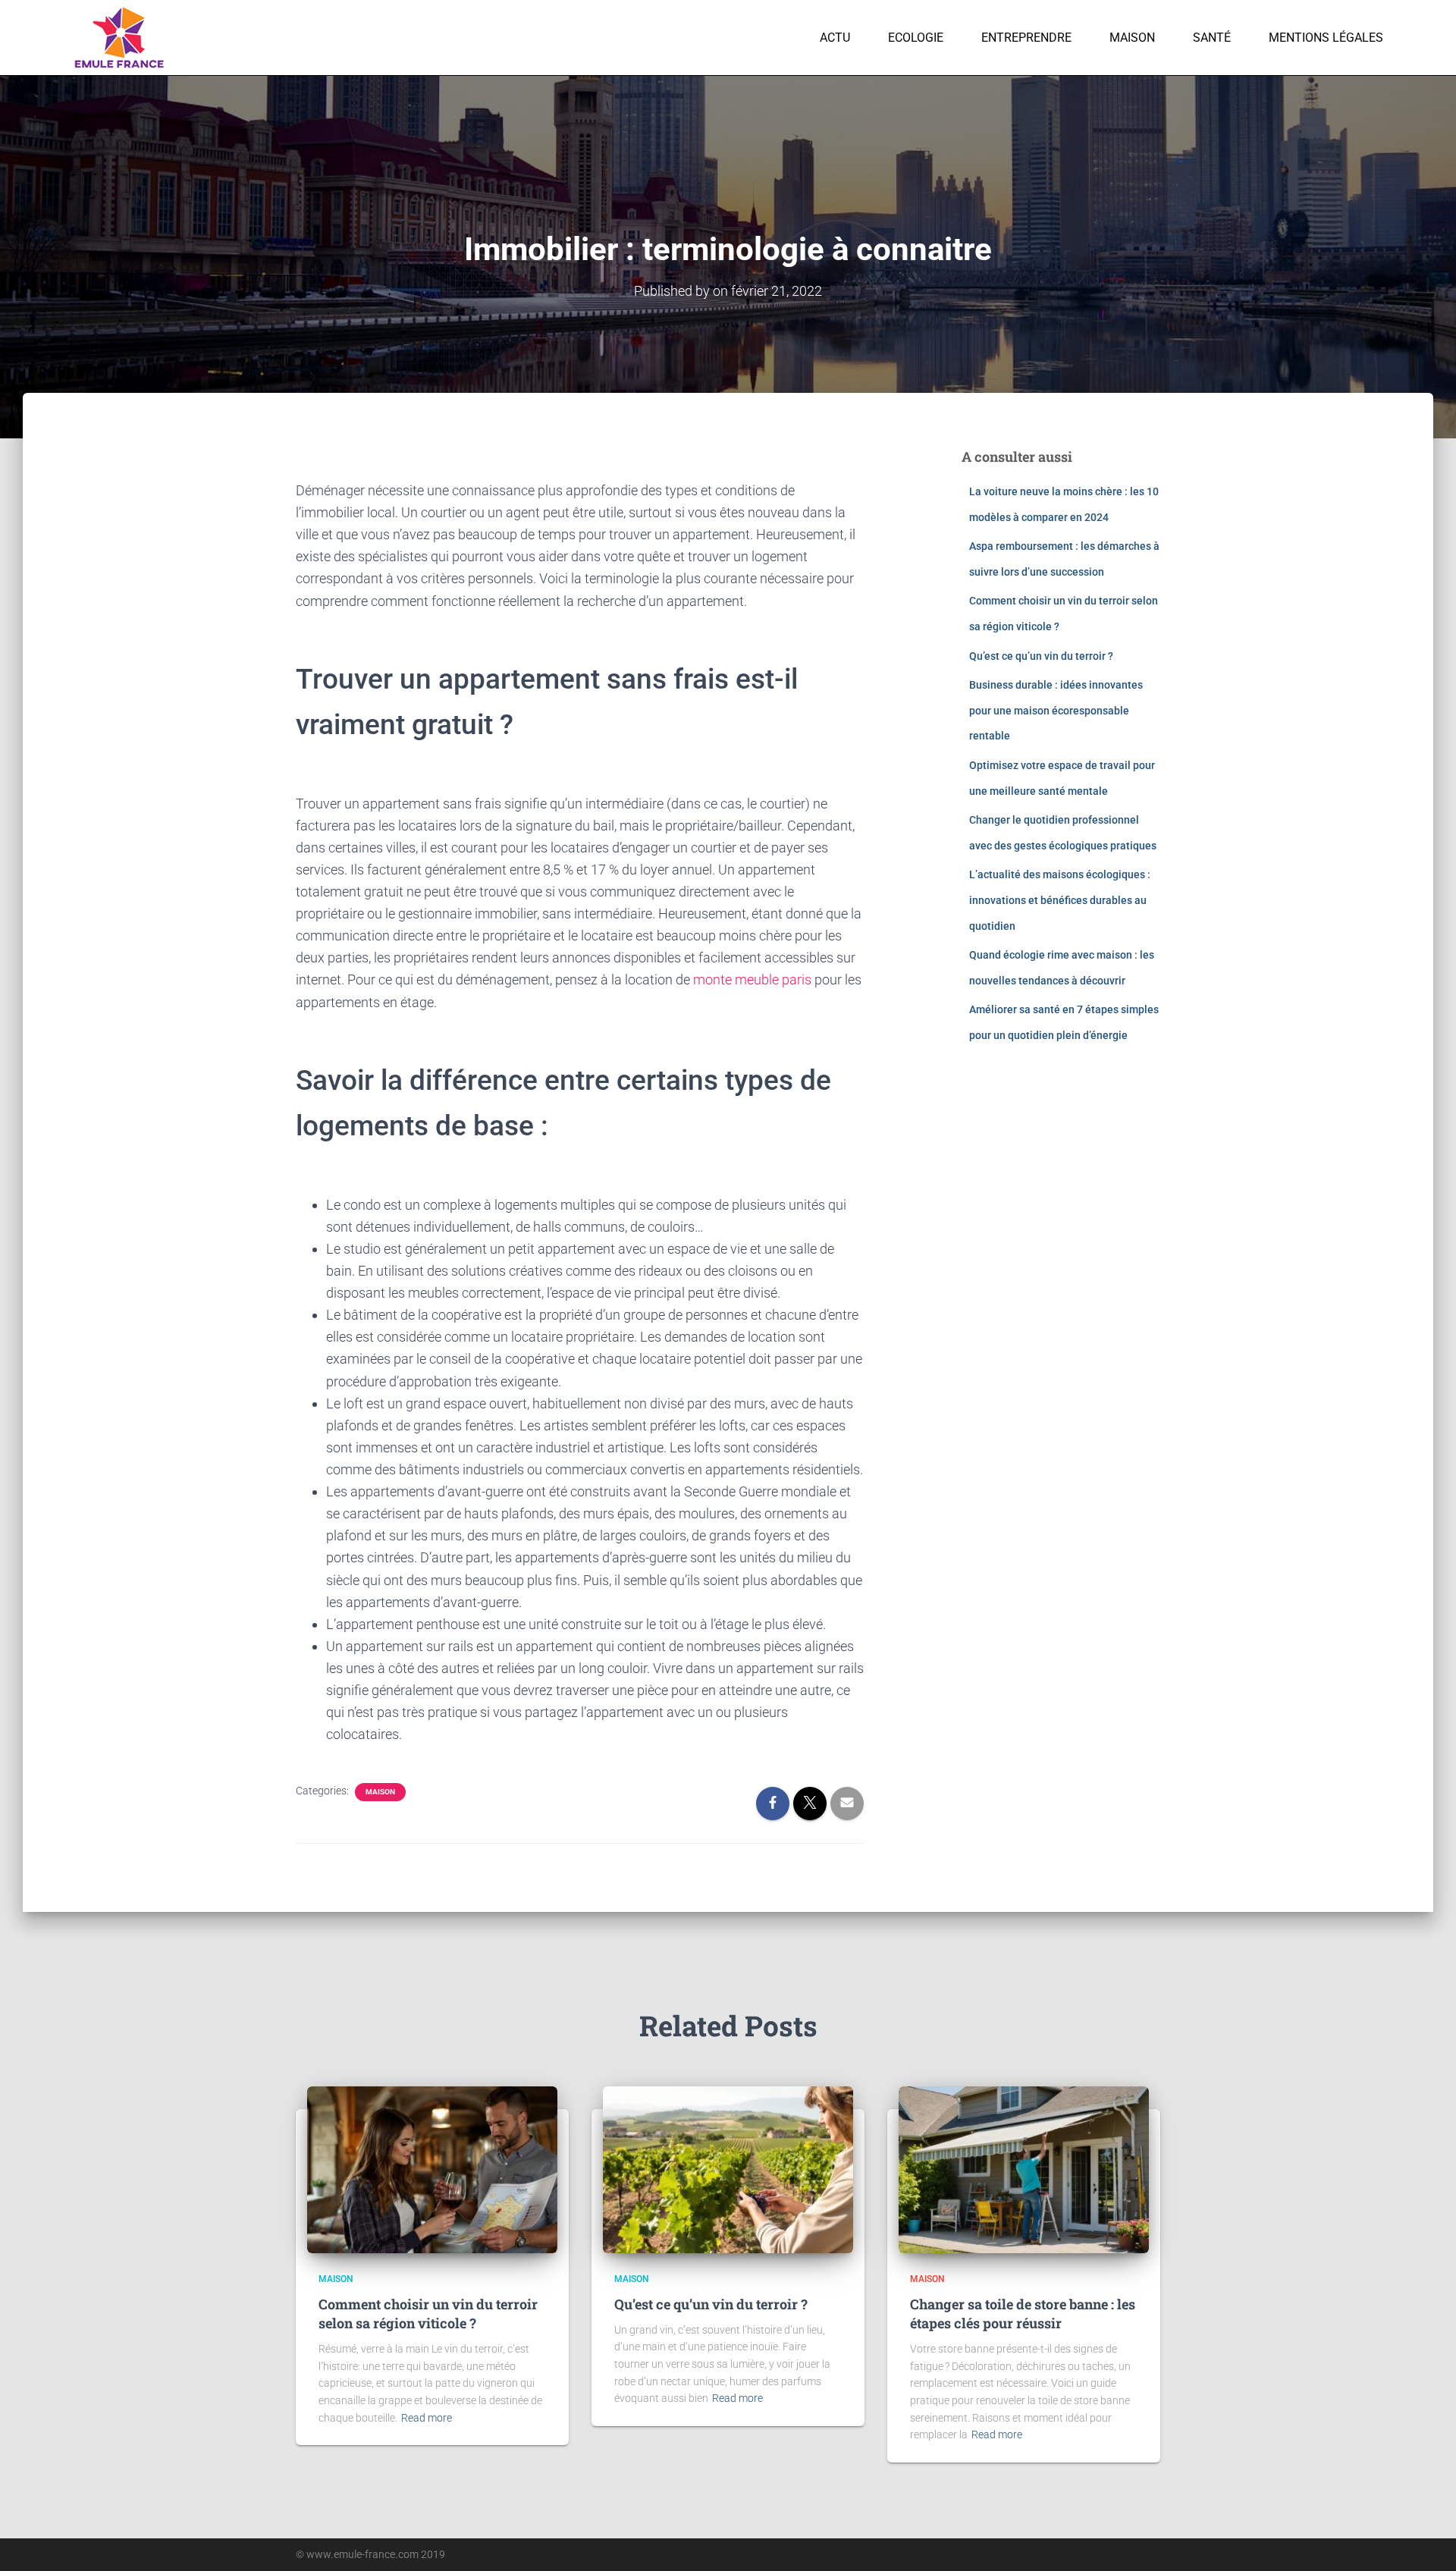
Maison (1132, 38)
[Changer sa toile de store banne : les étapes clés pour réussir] (1024, 2169)
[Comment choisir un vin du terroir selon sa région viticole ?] (432, 2169)
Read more (427, 2418)
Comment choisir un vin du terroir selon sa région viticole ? (428, 2314)
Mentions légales (1326, 38)
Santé (1212, 38)
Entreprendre (1026, 38)
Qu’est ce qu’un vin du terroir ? (1041, 656)
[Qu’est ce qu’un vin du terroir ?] (728, 2169)
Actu (835, 38)
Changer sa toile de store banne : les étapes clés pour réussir (1023, 2314)
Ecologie (916, 38)
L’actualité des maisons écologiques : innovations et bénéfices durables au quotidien (1060, 900)
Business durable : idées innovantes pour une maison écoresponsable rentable (1056, 710)
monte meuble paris (752, 979)
